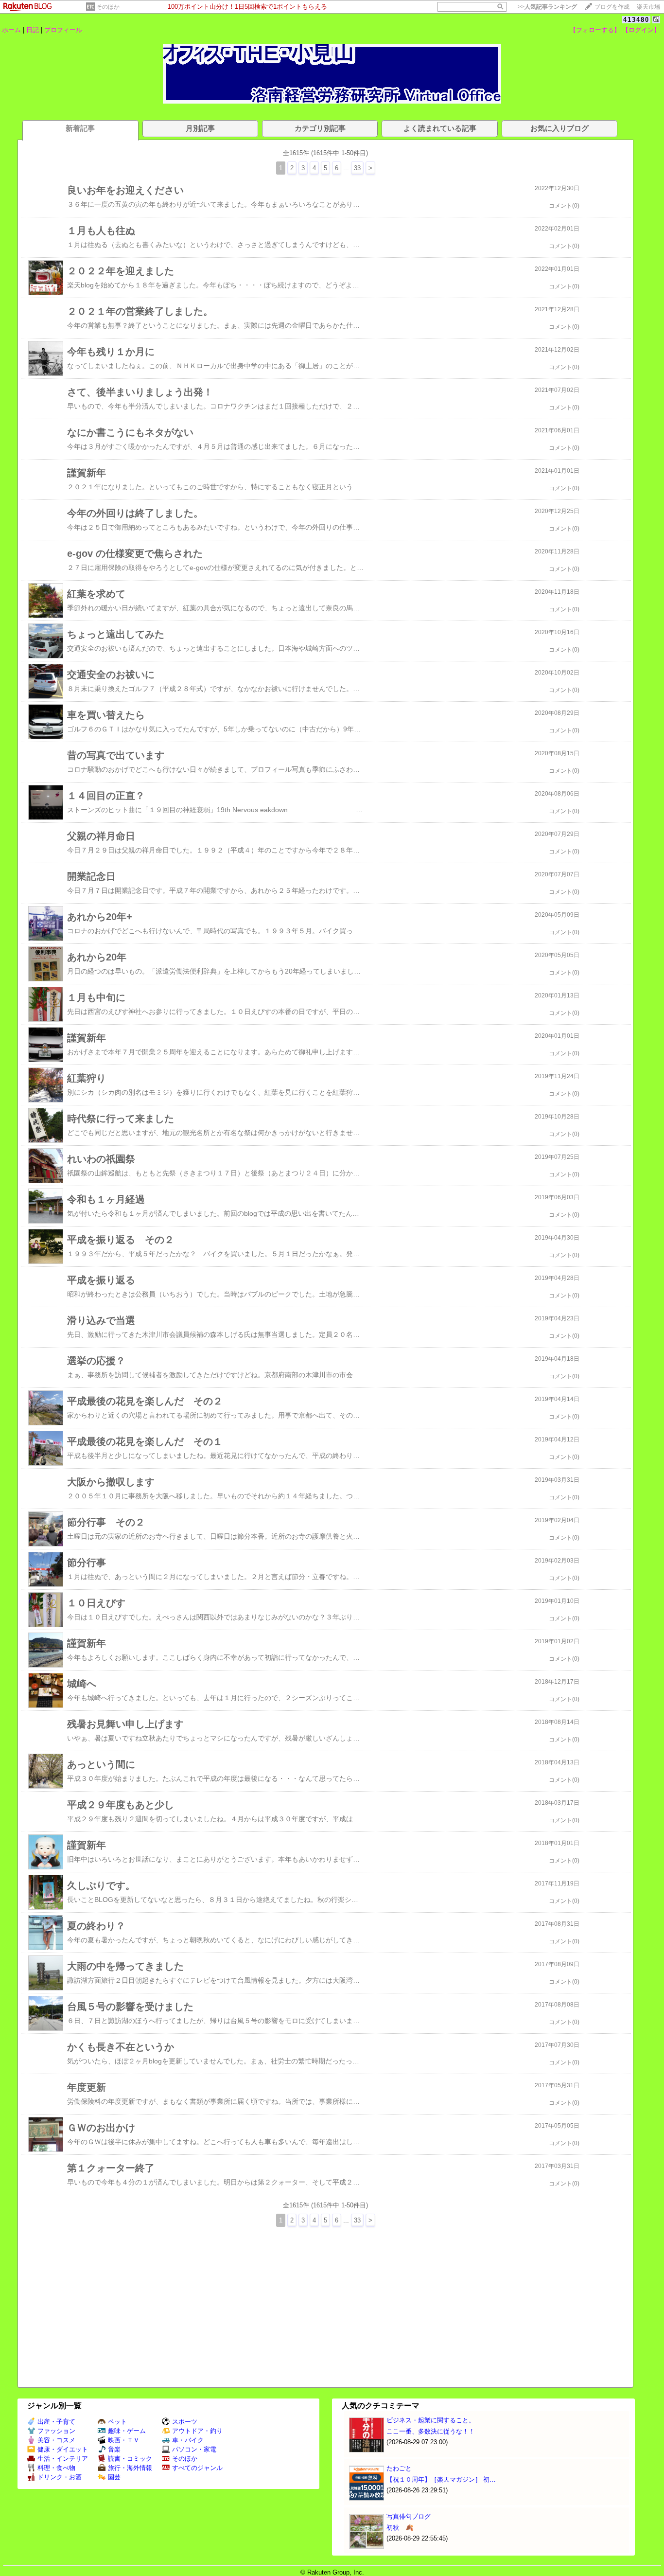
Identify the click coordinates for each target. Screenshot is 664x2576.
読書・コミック (130, 2459)
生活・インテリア (63, 2459)
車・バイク (188, 2440)
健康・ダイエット (63, 2449)
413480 (636, 20)
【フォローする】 (595, 30)
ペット (117, 2422)
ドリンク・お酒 (60, 2477)
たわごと (399, 2468)
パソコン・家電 (194, 2449)
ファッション (56, 2431)
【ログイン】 (641, 30)
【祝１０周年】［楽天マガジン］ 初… (441, 2479)
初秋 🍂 (400, 2528)
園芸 (114, 2477)
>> (547, 7)
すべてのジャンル (197, 2468)
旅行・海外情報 (130, 2468)
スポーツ (185, 2422)
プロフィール (63, 30)
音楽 (114, 2449)
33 (357, 168)
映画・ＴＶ (124, 2440)
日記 (33, 30)
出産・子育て (56, 2422)
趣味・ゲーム (127, 2431)
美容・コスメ (56, 2440)
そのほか (108, 7)
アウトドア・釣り (197, 2431)
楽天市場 (648, 7)
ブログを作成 (612, 7)
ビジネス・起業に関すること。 (431, 2420)
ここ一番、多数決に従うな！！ (431, 2431)
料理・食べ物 (56, 2468)
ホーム (11, 30)
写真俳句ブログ (409, 2516)
